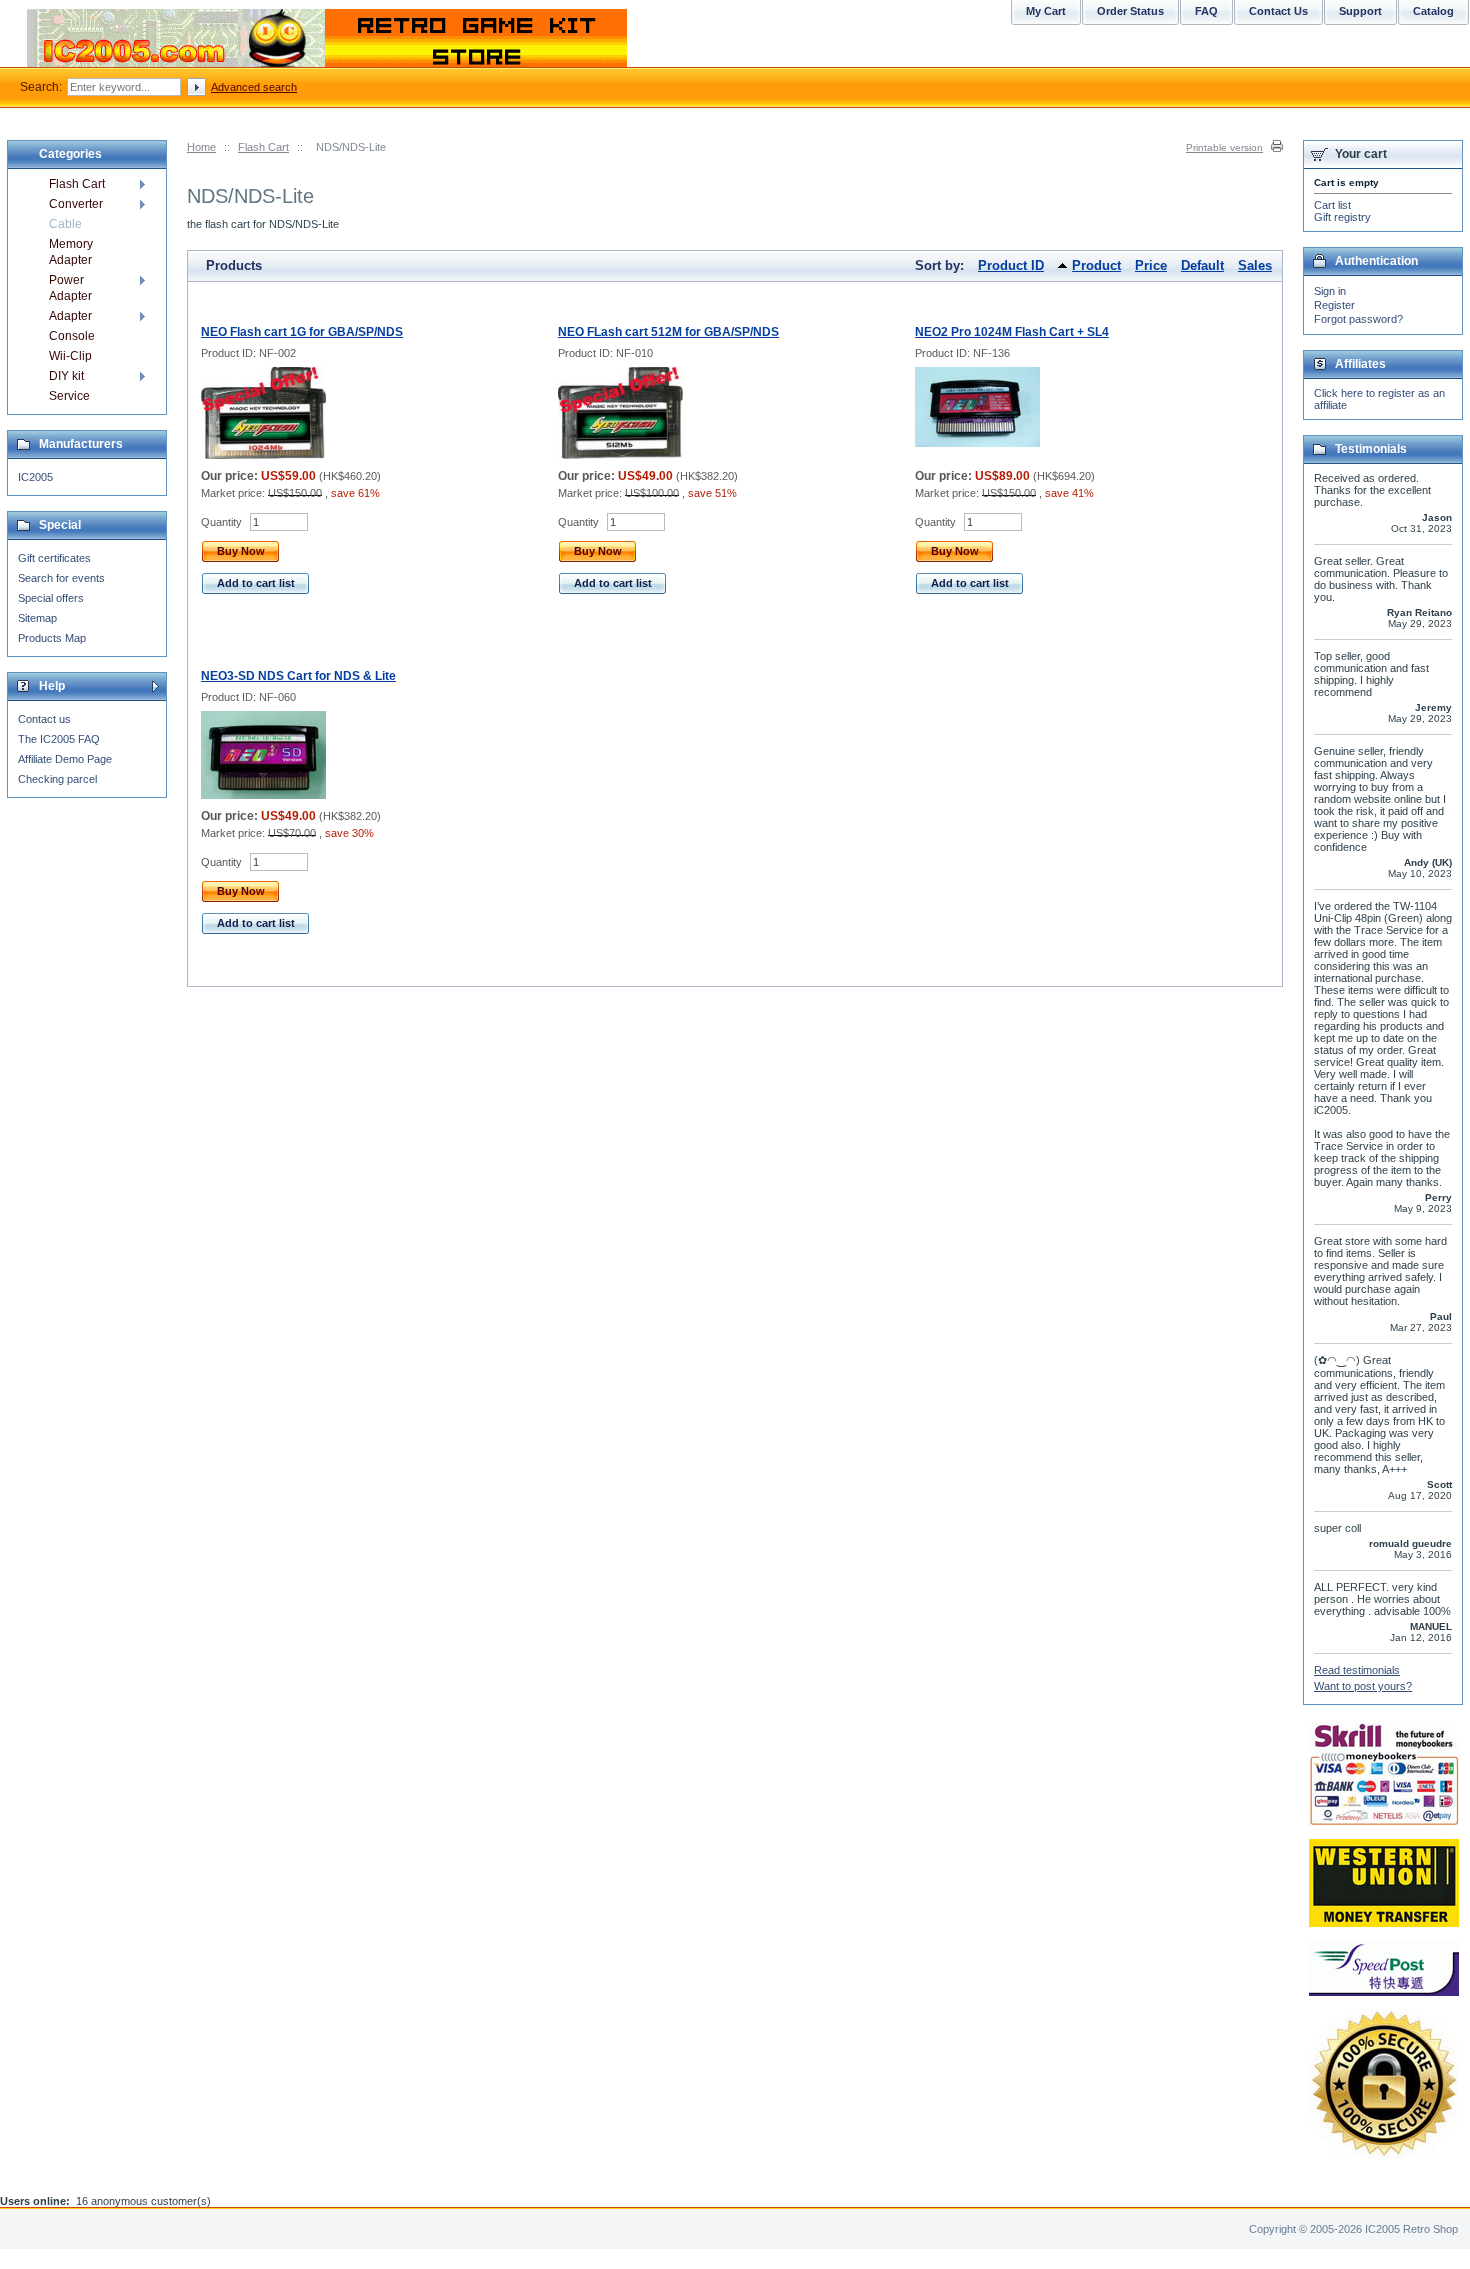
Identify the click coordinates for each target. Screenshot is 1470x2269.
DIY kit (66, 376)
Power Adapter (70, 288)
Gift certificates (54, 558)
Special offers (51, 598)
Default (1202, 265)
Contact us (44, 719)
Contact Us (1278, 11)
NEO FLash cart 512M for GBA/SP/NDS (668, 332)
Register (1334, 305)
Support (1360, 11)
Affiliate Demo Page (65, 759)
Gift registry (1342, 217)
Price (1151, 265)
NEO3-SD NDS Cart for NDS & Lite (298, 676)
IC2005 (35, 477)
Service (69, 396)
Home (201, 147)
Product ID (1011, 265)
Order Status (1130, 11)
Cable (65, 224)
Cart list (1332, 205)
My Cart (1046, 11)
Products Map (52, 638)
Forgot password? (1358, 319)
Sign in (1330, 291)
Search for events (61, 578)
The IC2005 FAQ (59, 739)
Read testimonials (1357, 1670)
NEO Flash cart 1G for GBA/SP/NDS (302, 332)
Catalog (1433, 11)
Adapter (70, 316)
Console (72, 336)
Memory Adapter (71, 252)
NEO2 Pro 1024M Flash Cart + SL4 (1012, 332)
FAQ (1206, 11)
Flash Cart (263, 147)
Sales (1255, 265)
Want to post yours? (1363, 1686)
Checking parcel (57, 779)
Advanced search (254, 87)
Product (1096, 265)
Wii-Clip (70, 356)
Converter (76, 204)
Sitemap (37, 618)
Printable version (1224, 147)
